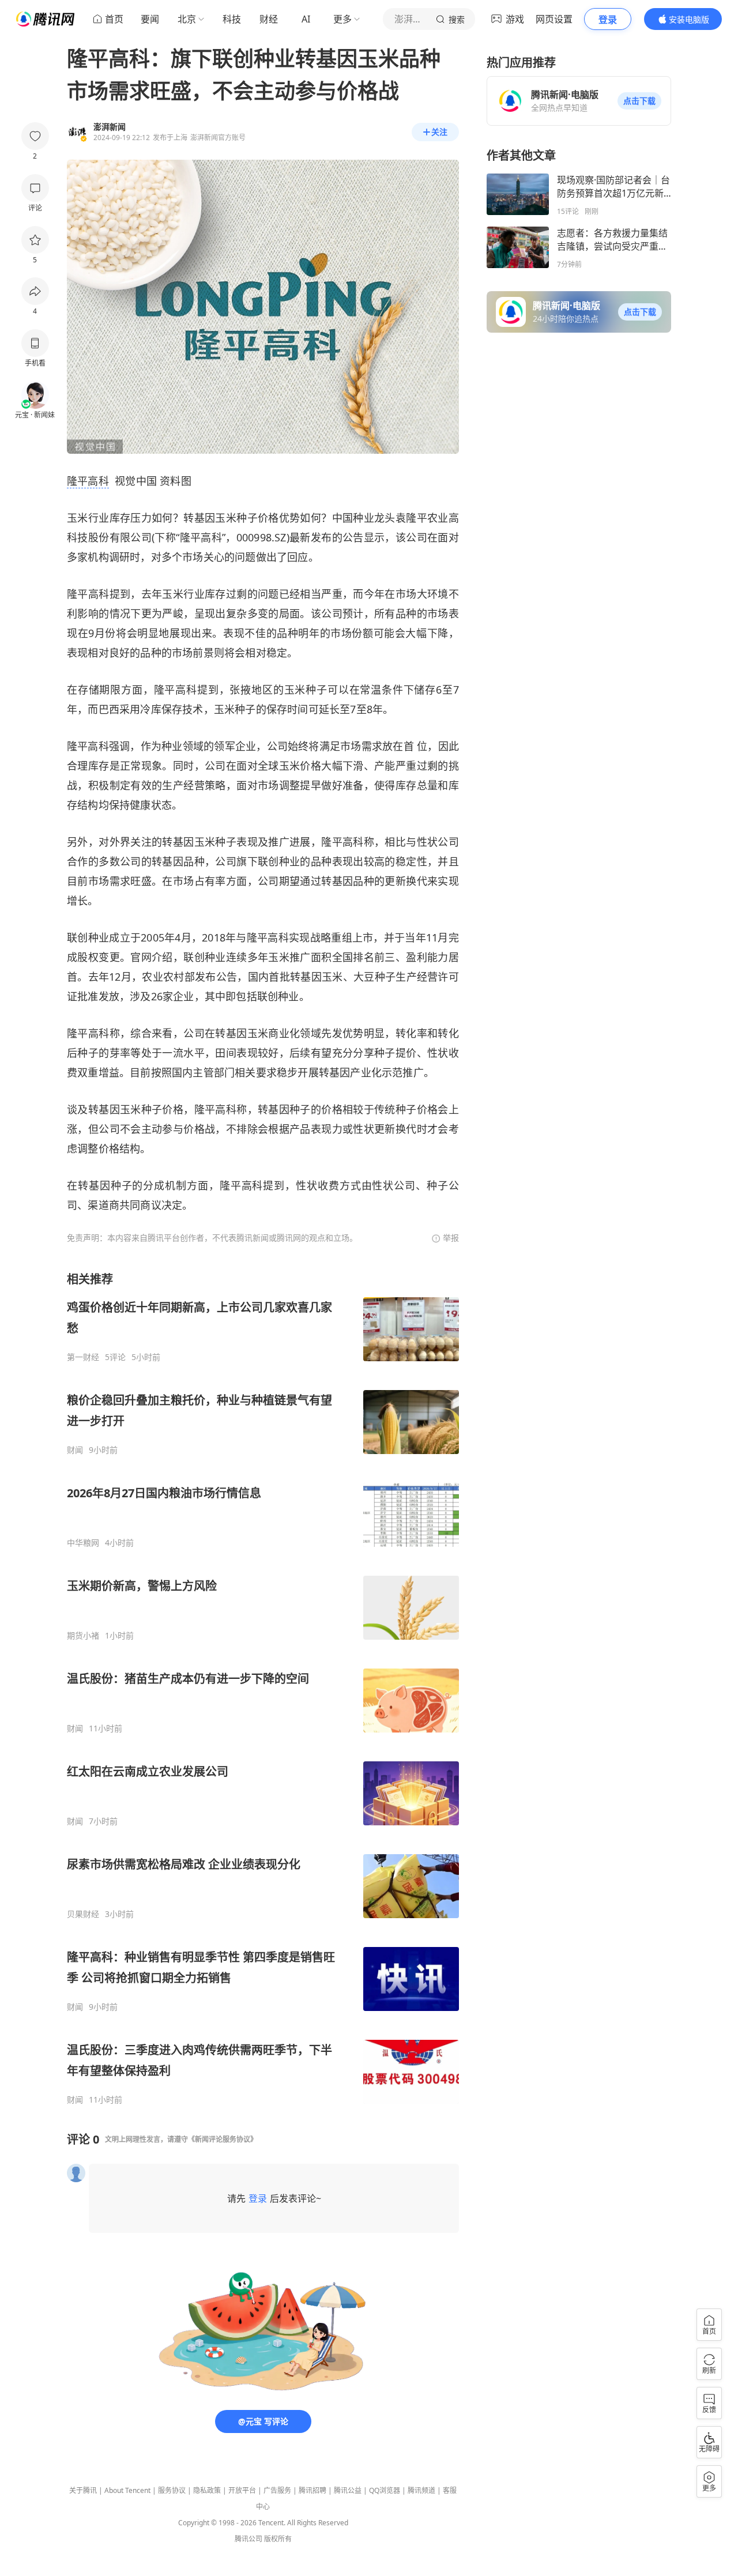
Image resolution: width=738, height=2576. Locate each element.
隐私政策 (207, 2490)
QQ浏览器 (385, 2490)
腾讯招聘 (312, 2490)
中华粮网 (83, 1543)
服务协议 (172, 2490)
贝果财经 (83, 1914)
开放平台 (242, 2490)
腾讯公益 (348, 2490)
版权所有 (278, 2539)
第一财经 (83, 1357)
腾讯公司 (248, 2539)
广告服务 (277, 2490)
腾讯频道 (421, 2490)
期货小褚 (83, 1636)
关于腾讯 (83, 2490)
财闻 (75, 1450)
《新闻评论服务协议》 (223, 2139)
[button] (639, 101)
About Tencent (127, 2490)
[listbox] (263, 1688)
